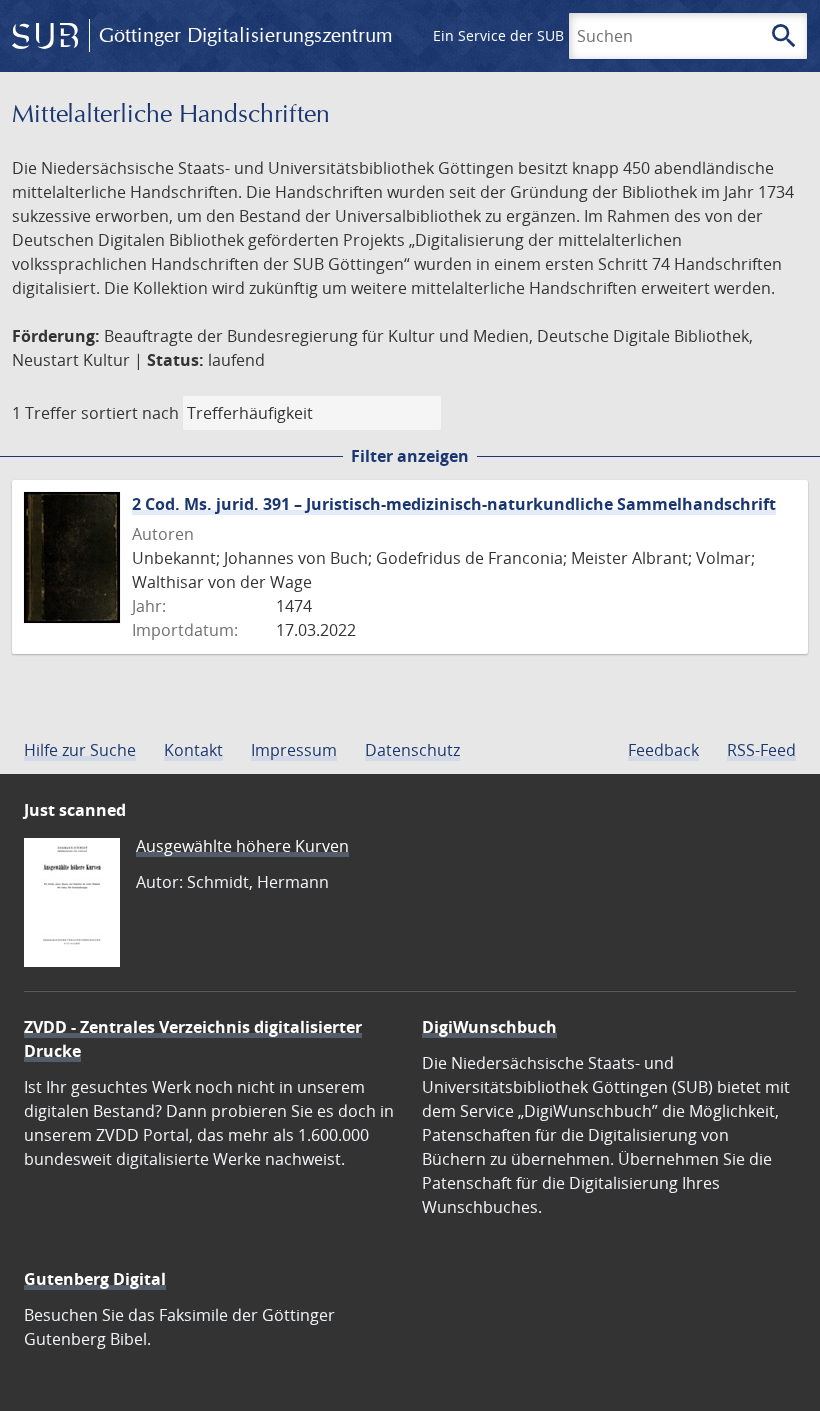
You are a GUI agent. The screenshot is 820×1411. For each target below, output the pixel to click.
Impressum (294, 750)
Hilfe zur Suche (80, 750)
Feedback (663, 750)
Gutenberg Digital (95, 1279)
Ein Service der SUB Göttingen (533, 35)
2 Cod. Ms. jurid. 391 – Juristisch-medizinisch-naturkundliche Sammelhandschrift (454, 504)
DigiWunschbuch (489, 1027)
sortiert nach (130, 413)
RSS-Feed (761, 750)
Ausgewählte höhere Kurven (242, 846)
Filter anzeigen (410, 456)
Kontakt (193, 750)
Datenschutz (412, 750)
